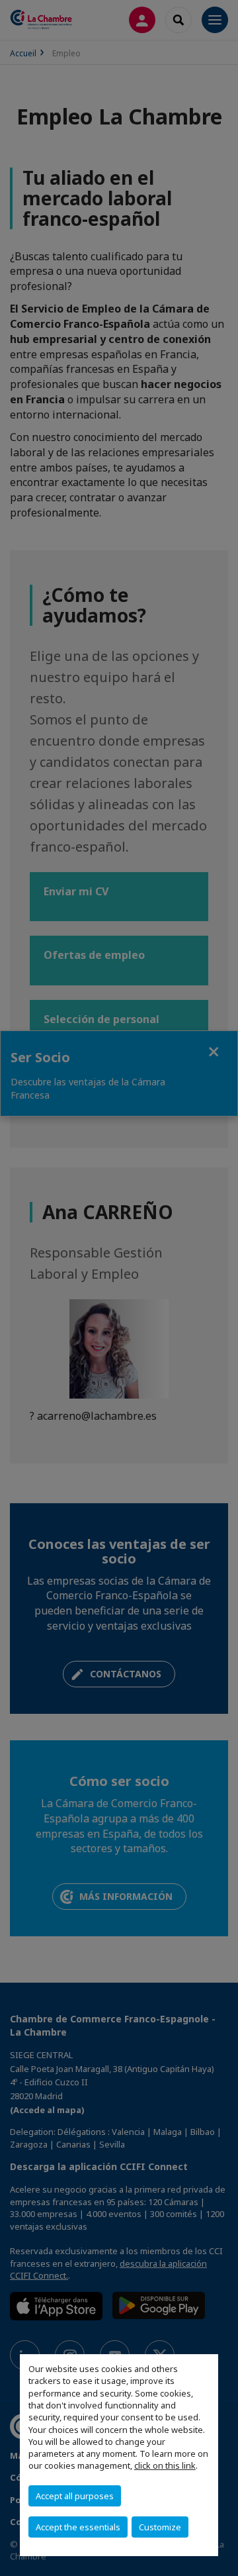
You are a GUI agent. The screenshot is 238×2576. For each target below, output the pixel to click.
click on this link (165, 2465)
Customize (160, 2527)
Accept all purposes (75, 2496)
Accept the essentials (78, 2527)
